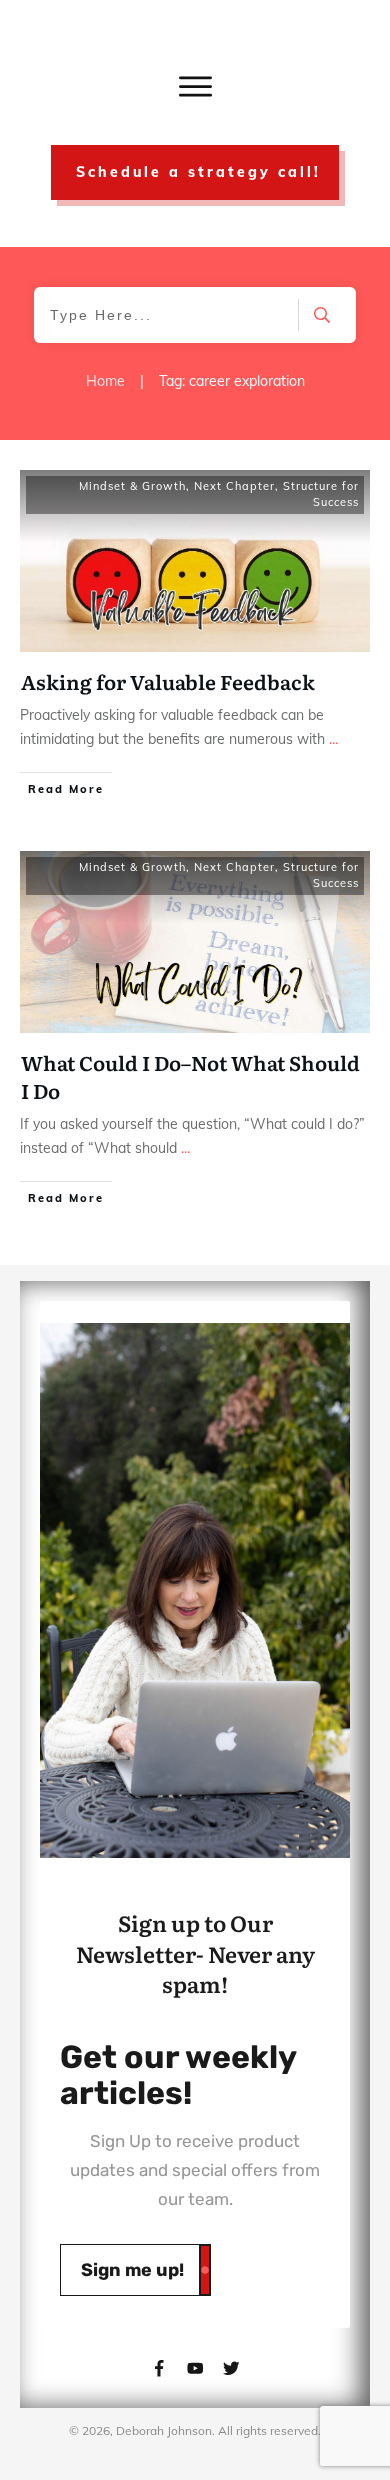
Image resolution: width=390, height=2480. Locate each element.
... (333, 739)
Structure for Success (321, 494)
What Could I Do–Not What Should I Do (190, 1076)
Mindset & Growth (132, 486)
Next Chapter (234, 486)
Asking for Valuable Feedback (168, 681)
